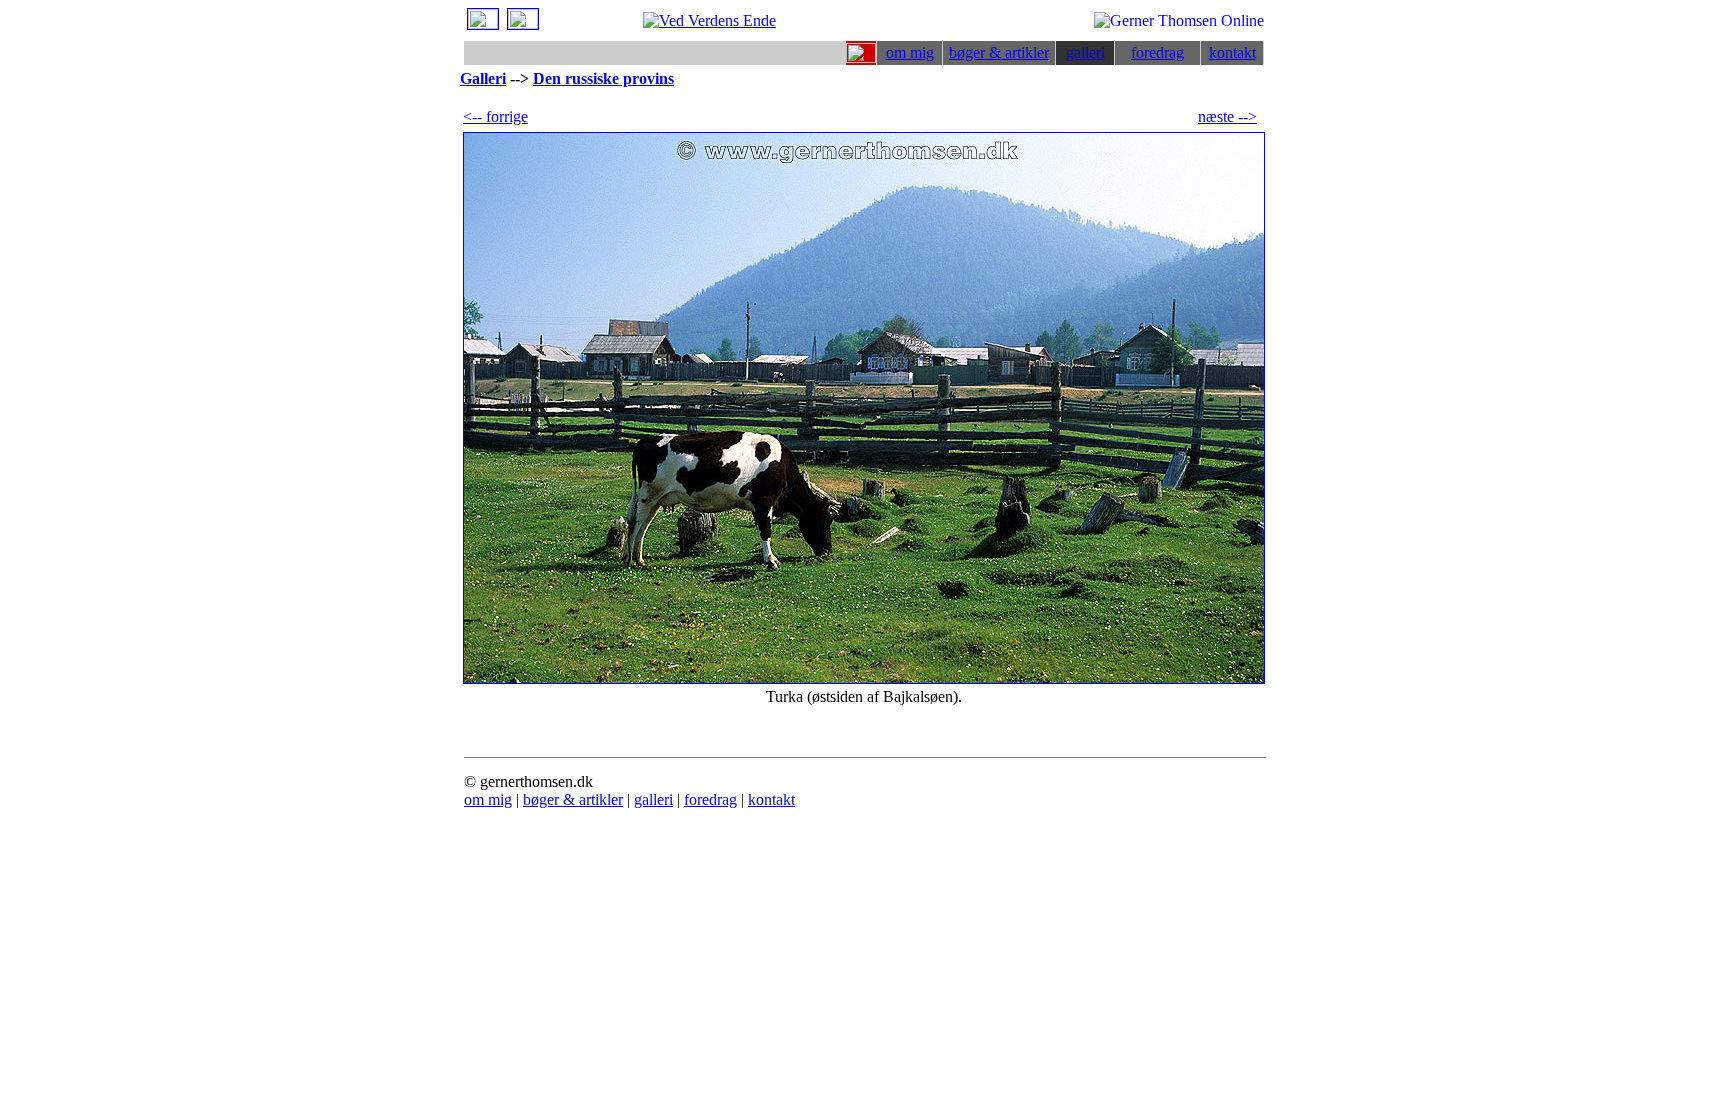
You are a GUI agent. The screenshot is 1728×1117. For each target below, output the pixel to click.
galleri (1085, 52)
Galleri (483, 78)
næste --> (1227, 116)
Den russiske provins (603, 78)
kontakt (1232, 52)
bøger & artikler (999, 52)
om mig (910, 52)
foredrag (1157, 52)
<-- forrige (495, 116)
